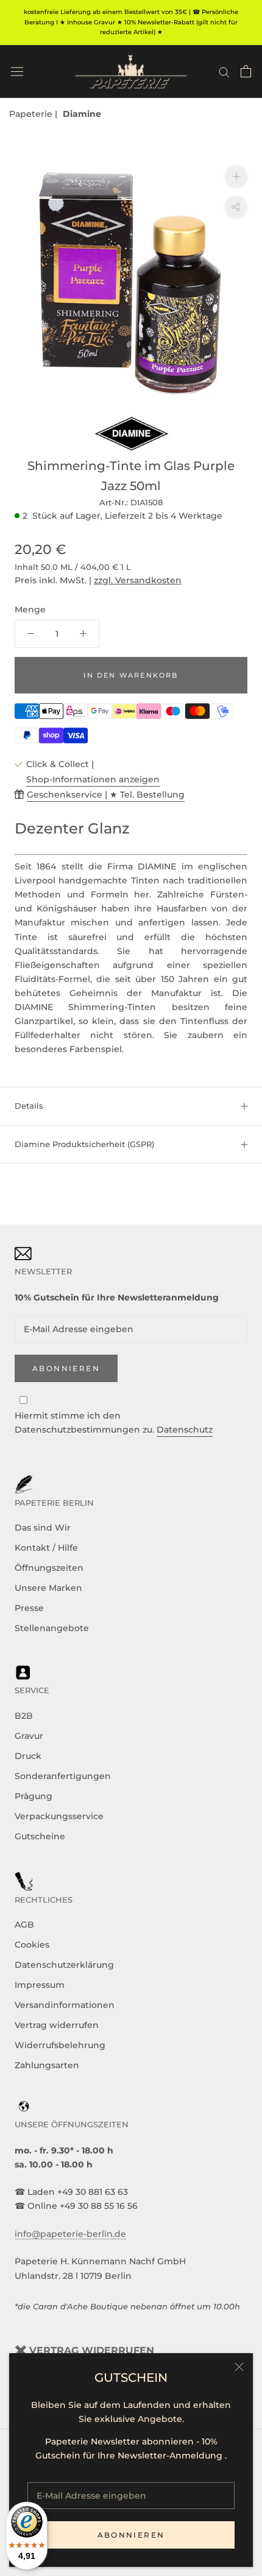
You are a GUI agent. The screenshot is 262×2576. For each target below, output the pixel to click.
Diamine (82, 114)
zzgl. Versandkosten (138, 580)
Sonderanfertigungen (63, 1776)
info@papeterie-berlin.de (70, 2234)
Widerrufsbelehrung (60, 2045)
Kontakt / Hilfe (46, 1548)
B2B (24, 1716)
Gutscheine (40, 1836)
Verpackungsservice (59, 1816)
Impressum (40, 1985)
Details (29, 1106)
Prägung (34, 1796)
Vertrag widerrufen (57, 2025)
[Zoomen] (236, 176)
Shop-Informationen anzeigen (93, 779)
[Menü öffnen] (17, 71)
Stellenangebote (52, 1628)
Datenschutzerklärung (64, 1965)
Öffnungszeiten (49, 1568)
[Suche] (224, 72)
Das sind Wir (43, 1528)
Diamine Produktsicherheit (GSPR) (84, 1144)
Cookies (32, 1945)
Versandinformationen (65, 2005)
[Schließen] (239, 2367)
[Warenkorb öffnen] (246, 71)
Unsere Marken (48, 1588)
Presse (29, 1608)
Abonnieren (131, 2535)
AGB (24, 1925)
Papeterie (32, 114)
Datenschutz (185, 1430)
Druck (28, 1756)
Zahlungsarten (47, 2065)
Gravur (29, 1736)
